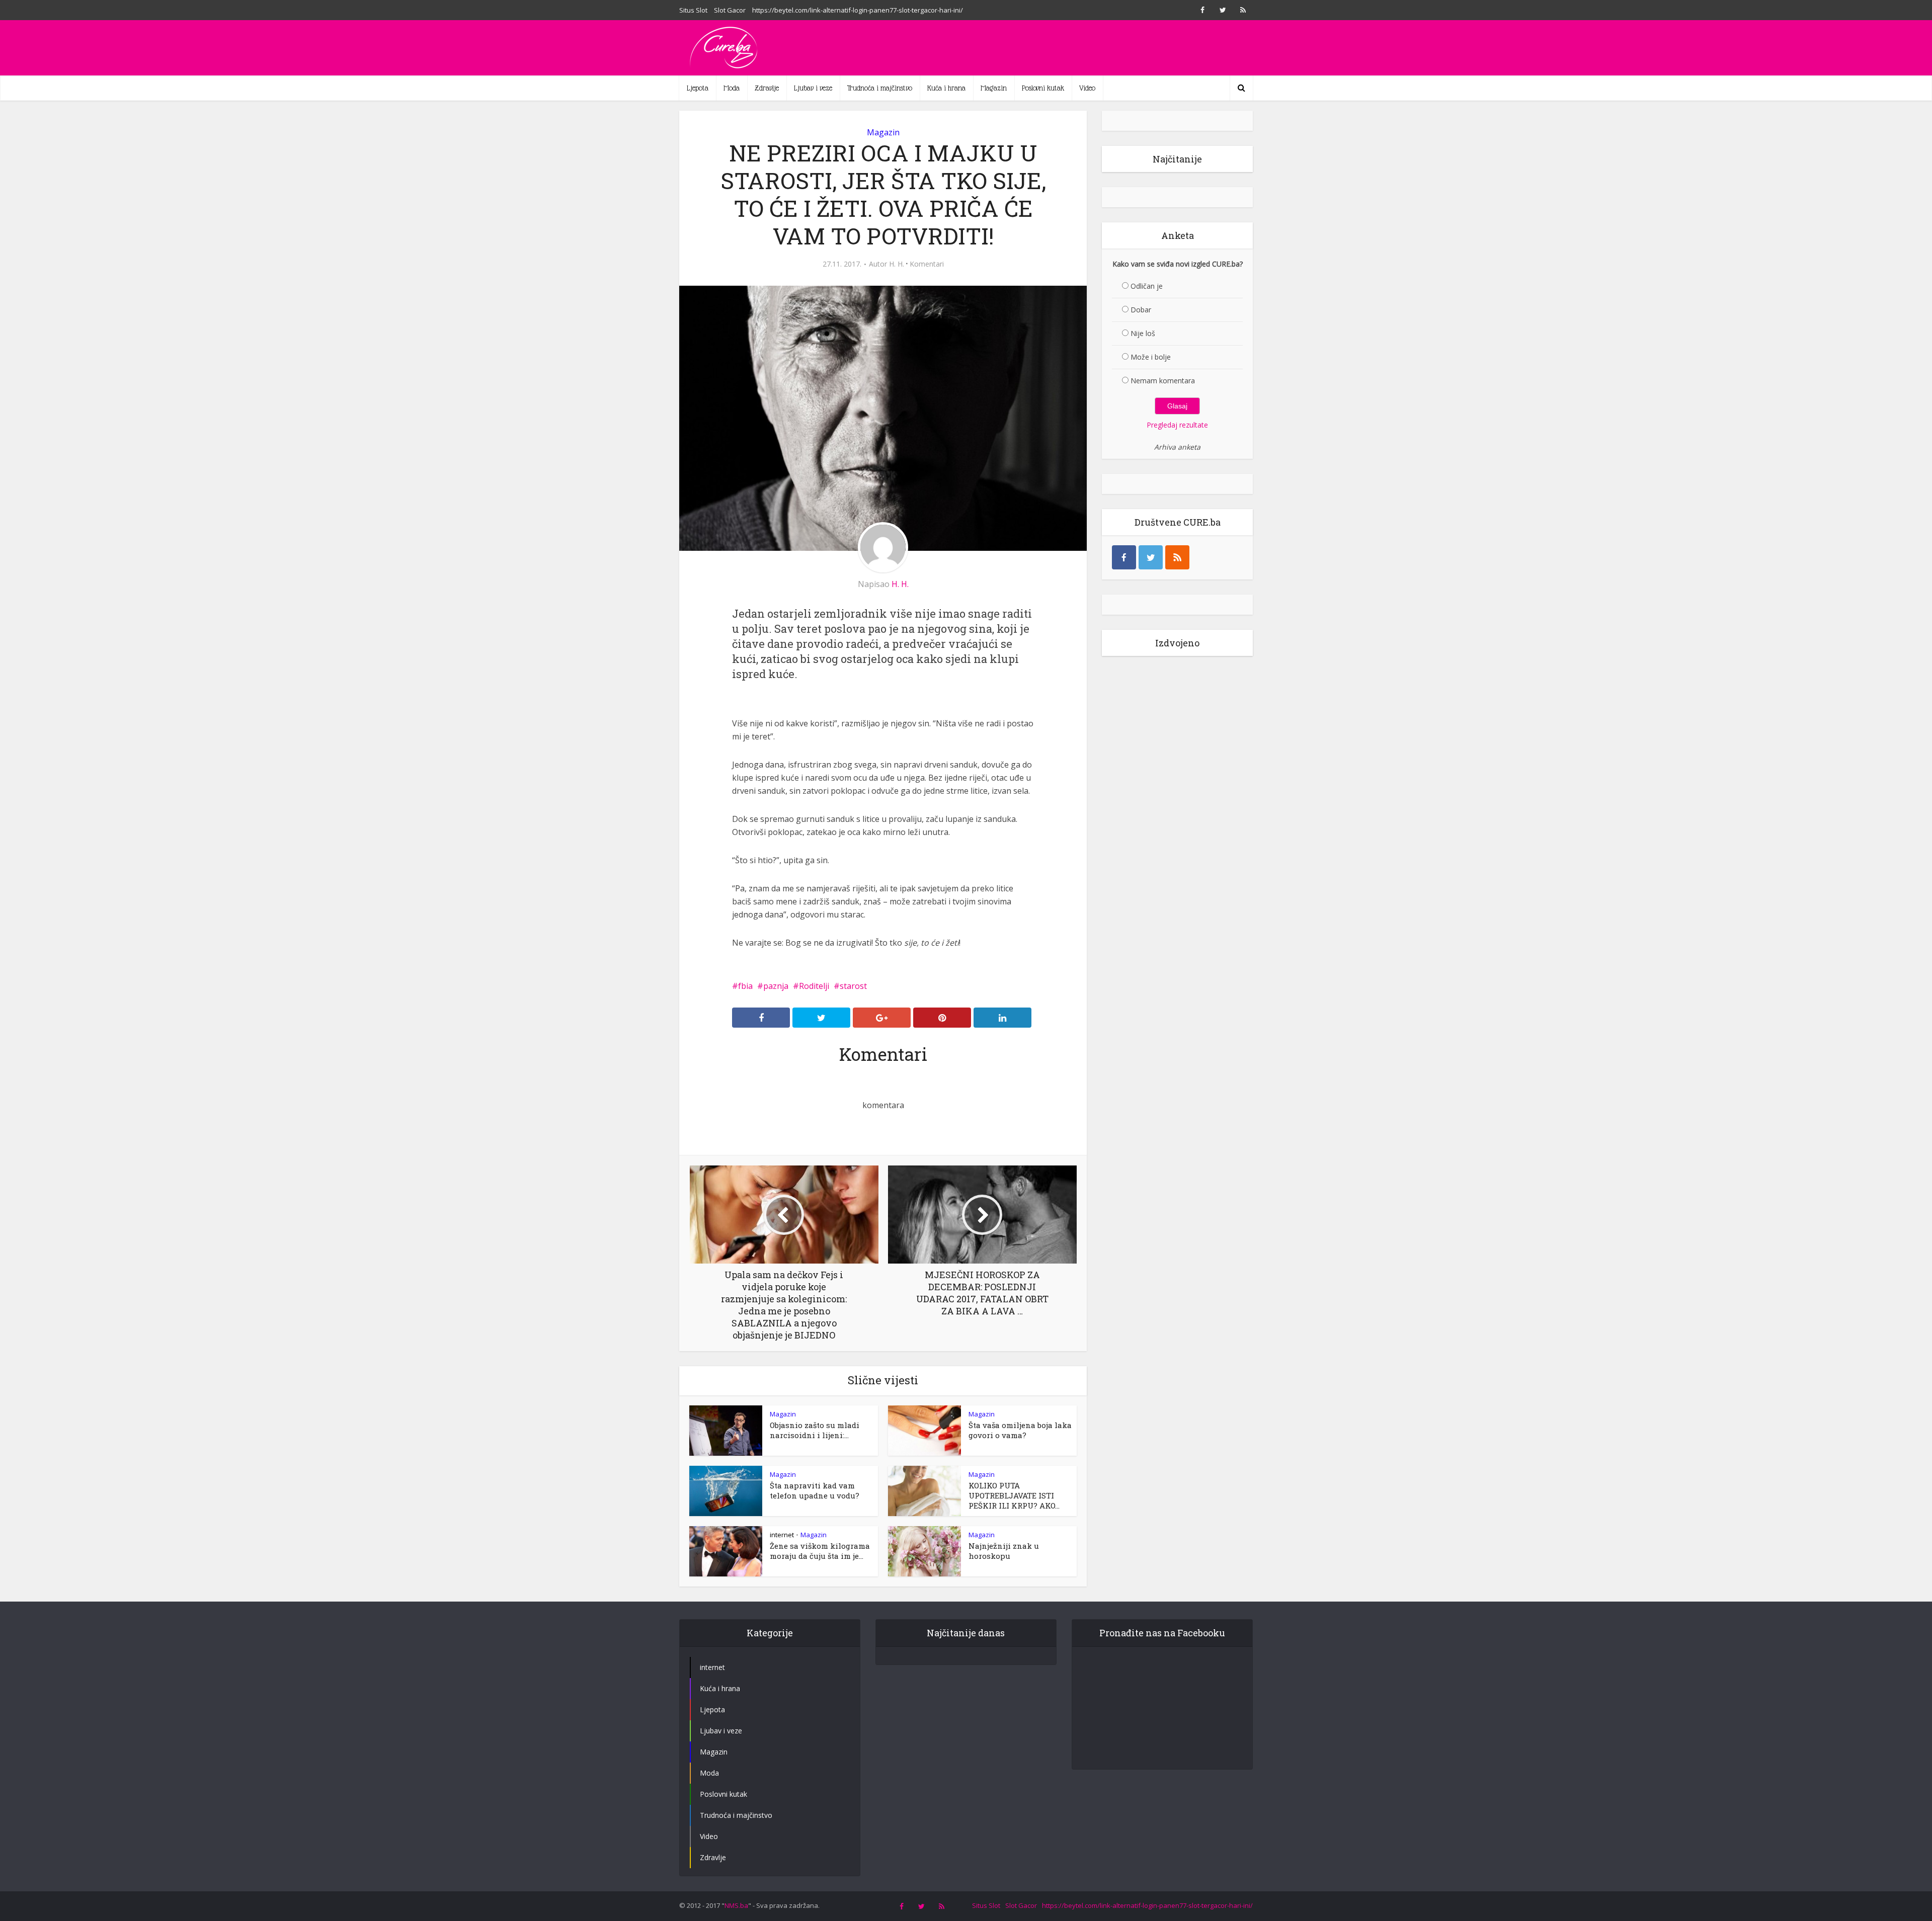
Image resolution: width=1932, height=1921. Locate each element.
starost (853, 986)
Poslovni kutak (1043, 88)
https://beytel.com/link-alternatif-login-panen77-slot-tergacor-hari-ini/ (858, 10)
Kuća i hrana (946, 88)
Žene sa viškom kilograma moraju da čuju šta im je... (820, 1551)
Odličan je (1147, 286)
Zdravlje (767, 88)
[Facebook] (1124, 557)
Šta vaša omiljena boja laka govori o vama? (1020, 1430)
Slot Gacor (730, 10)
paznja (776, 986)
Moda (732, 88)
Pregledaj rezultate (1177, 425)
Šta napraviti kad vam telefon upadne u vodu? (815, 1490)
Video (1087, 88)
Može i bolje (1151, 357)
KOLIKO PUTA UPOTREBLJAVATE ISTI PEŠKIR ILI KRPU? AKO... (1014, 1495)
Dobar (1141, 310)
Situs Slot (693, 10)
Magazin (994, 88)
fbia (745, 986)
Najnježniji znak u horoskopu (1004, 1551)
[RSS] (1177, 557)
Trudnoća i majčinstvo (880, 88)
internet (782, 1535)
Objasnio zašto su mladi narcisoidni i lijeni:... (815, 1430)
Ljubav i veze (813, 88)
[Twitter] (1151, 557)
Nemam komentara (1163, 381)
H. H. (897, 264)
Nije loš (1143, 333)
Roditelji (814, 986)
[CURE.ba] (725, 48)
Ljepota (698, 88)
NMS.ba (736, 1905)
